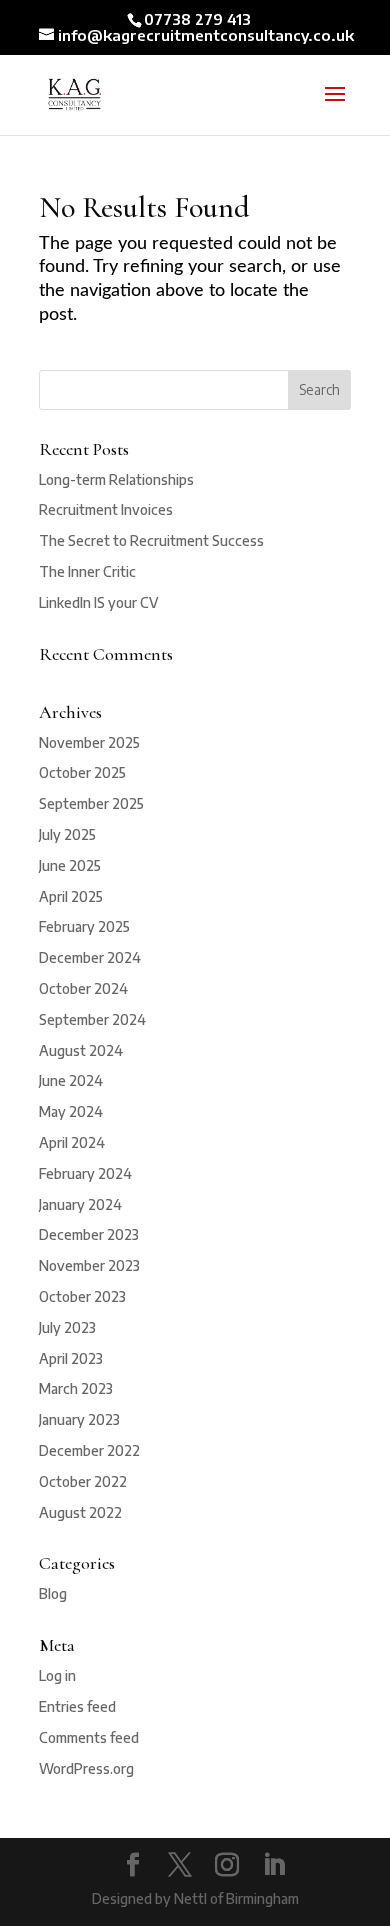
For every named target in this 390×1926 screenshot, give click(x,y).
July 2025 (67, 834)
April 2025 (71, 896)
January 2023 (79, 1419)
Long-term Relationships (116, 479)
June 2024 (71, 1080)
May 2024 (71, 1111)
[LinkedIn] (274, 1865)
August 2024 (81, 1050)
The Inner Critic (87, 571)
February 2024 (85, 1173)
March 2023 (76, 1388)
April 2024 (72, 1142)
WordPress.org (86, 1768)
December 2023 (89, 1234)
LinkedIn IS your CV (98, 602)
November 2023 (89, 1265)
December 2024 (90, 957)
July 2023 (67, 1327)
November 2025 (89, 742)
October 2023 (82, 1296)
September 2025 (91, 803)
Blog (53, 1593)
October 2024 (83, 988)
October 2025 (82, 772)
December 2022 (89, 1450)
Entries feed (77, 1706)
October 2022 (83, 1481)
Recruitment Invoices (106, 509)
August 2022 (80, 1512)
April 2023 (71, 1358)
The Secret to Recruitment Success (151, 540)
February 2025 (84, 926)
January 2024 (80, 1204)
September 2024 (92, 1019)
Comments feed (89, 1737)
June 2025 (70, 865)
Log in (57, 1675)
